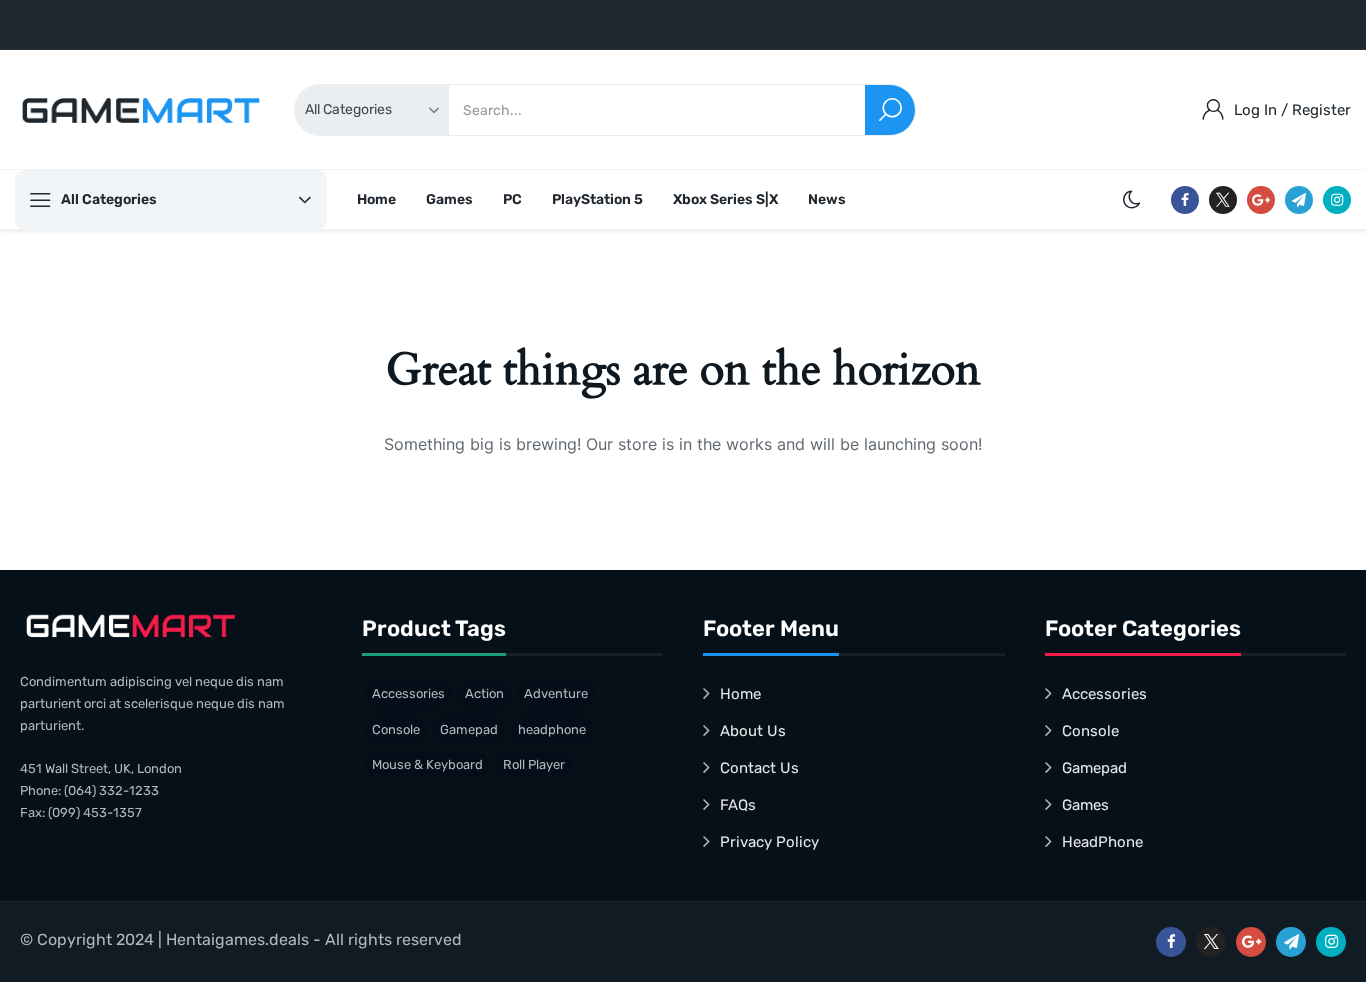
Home (376, 199)
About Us (753, 731)
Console (396, 729)
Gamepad (469, 729)
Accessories (408, 693)
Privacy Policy (769, 842)
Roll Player (534, 764)
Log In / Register (1292, 110)
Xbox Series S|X (725, 199)
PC (512, 199)
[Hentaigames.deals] (140, 110)
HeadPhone (1102, 842)
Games (449, 199)
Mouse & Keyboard (427, 764)
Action (484, 693)
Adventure (556, 693)
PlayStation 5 (597, 199)
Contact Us (759, 768)
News (827, 199)
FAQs (738, 805)
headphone (552, 729)
